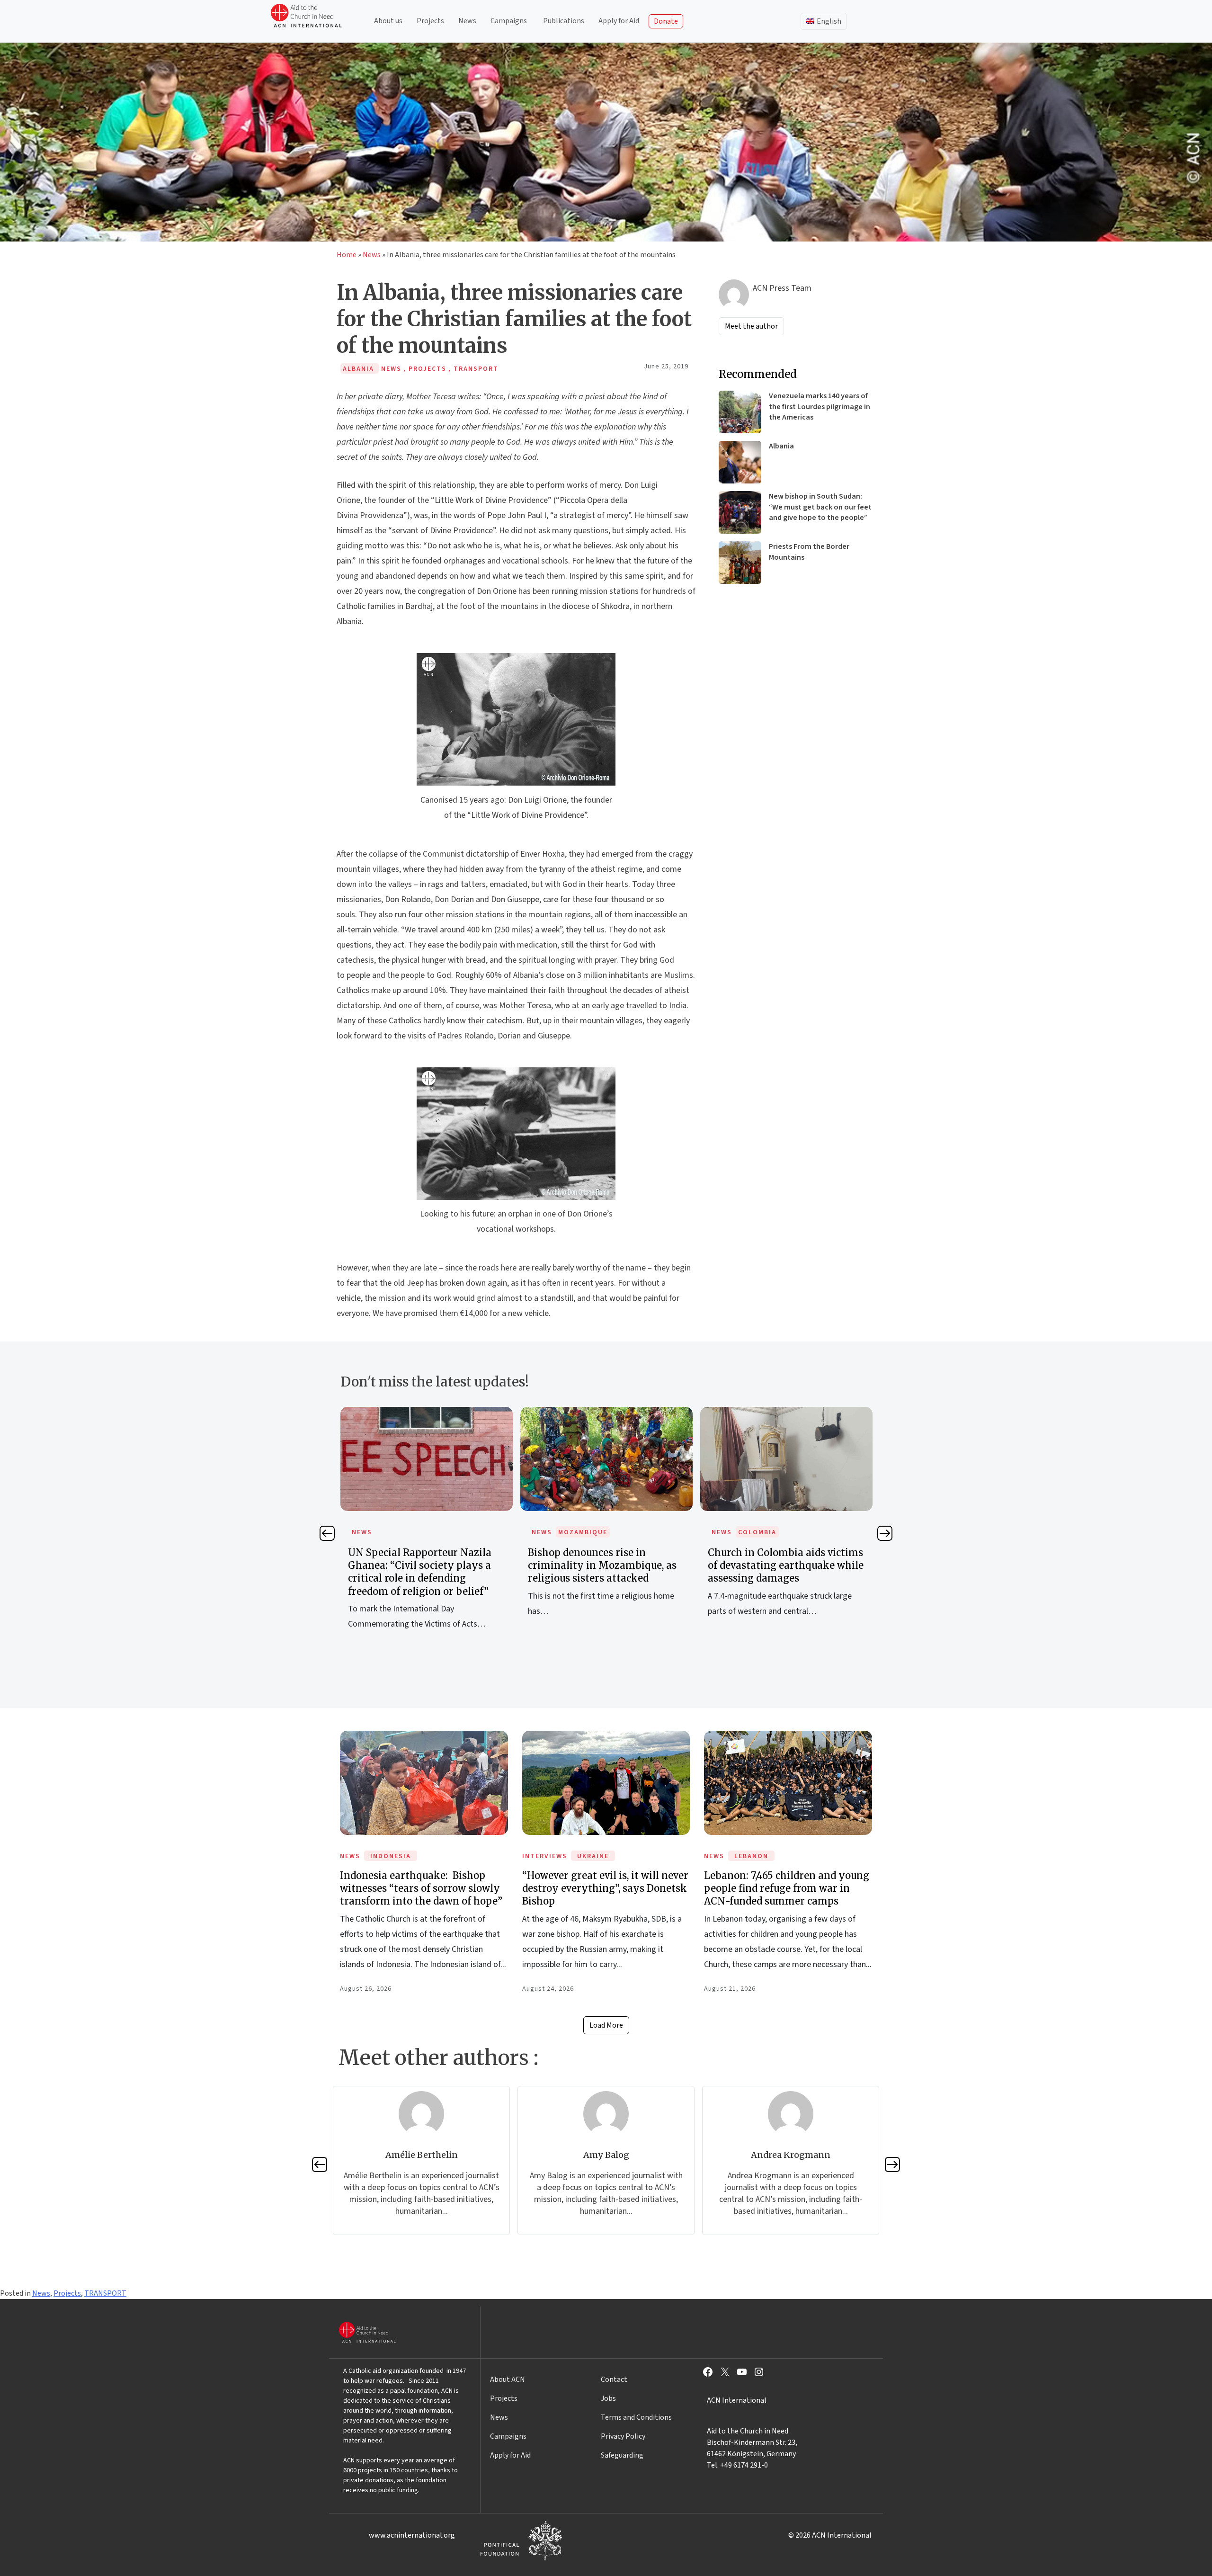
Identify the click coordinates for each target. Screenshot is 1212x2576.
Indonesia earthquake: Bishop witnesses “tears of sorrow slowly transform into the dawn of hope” (421, 1888)
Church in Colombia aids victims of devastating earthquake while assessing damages (606, 1565)
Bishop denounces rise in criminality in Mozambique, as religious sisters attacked (422, 1565)
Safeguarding (622, 2455)
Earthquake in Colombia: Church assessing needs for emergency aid (786, 1565)
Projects (430, 21)
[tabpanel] (427, 1522)
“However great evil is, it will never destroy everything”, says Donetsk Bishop (605, 1888)
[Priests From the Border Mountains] (740, 563)
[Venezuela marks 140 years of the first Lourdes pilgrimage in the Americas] (740, 412)
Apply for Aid (619, 21)
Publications (564, 21)
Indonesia (391, 1856)
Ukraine (593, 1856)
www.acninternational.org (412, 2535)
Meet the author (751, 326)
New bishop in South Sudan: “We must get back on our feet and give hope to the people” (820, 507)
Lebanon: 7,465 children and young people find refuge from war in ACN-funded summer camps (787, 1888)
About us (388, 21)
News (467, 21)
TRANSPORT (105, 2293)
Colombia (577, 1532)
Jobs (608, 2398)
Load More (606, 2025)
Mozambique (403, 1532)
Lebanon (751, 1856)
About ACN (508, 2379)
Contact (614, 2379)
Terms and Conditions (636, 2417)
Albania (781, 446)
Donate (666, 21)
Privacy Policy (623, 2436)
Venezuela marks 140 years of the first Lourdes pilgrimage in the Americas (820, 407)
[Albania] (740, 462)
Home (347, 255)
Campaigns (509, 21)
